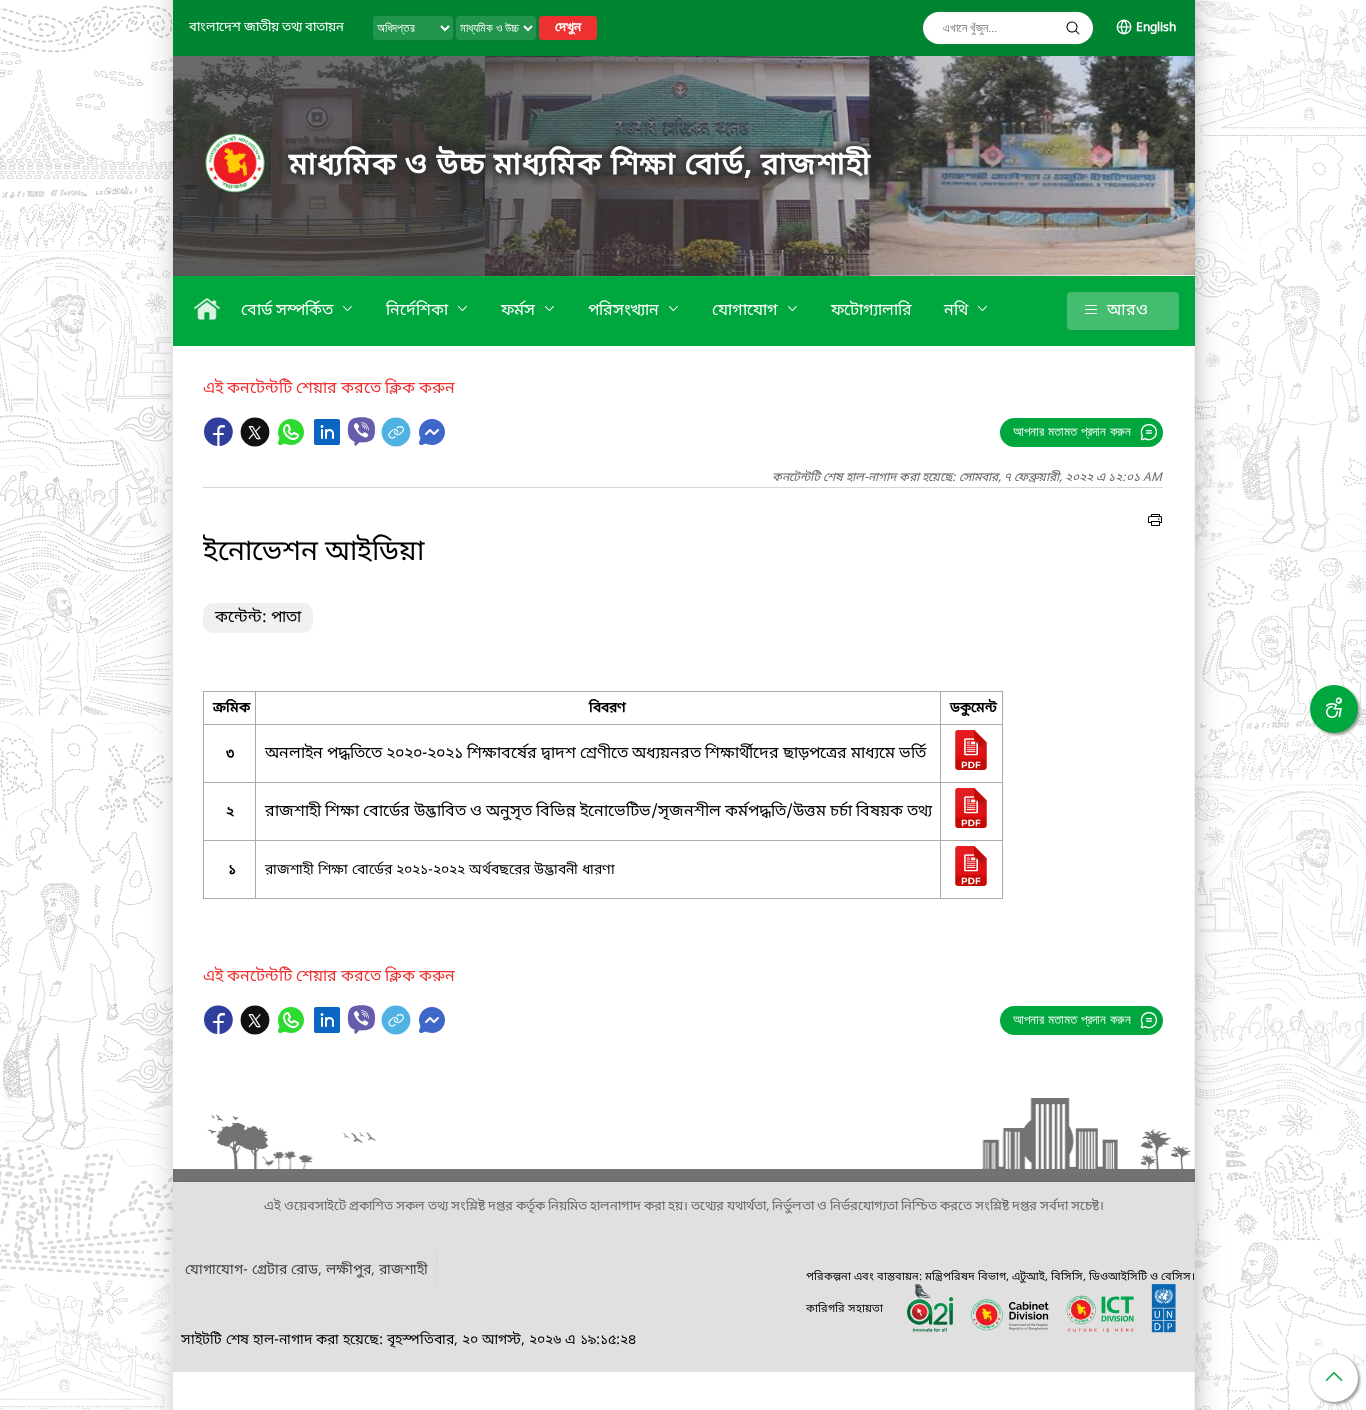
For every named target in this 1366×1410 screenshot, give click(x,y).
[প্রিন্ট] (1155, 523)
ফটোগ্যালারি (871, 311)
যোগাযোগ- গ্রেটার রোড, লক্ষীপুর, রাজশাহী (306, 1270)
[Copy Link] (398, 442)
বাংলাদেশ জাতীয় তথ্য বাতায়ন (266, 27)
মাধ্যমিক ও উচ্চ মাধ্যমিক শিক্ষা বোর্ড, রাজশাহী (580, 166)
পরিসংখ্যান (625, 311)
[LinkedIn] (329, 442)
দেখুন (568, 28)
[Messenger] (432, 442)
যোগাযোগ (747, 311)
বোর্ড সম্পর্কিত (289, 311)
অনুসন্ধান (1073, 28)
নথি (958, 311)
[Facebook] (221, 442)
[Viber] (361, 431)
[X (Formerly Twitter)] (257, 442)
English (1156, 28)
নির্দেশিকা (419, 311)
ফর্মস (520, 311)
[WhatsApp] (293, 442)
